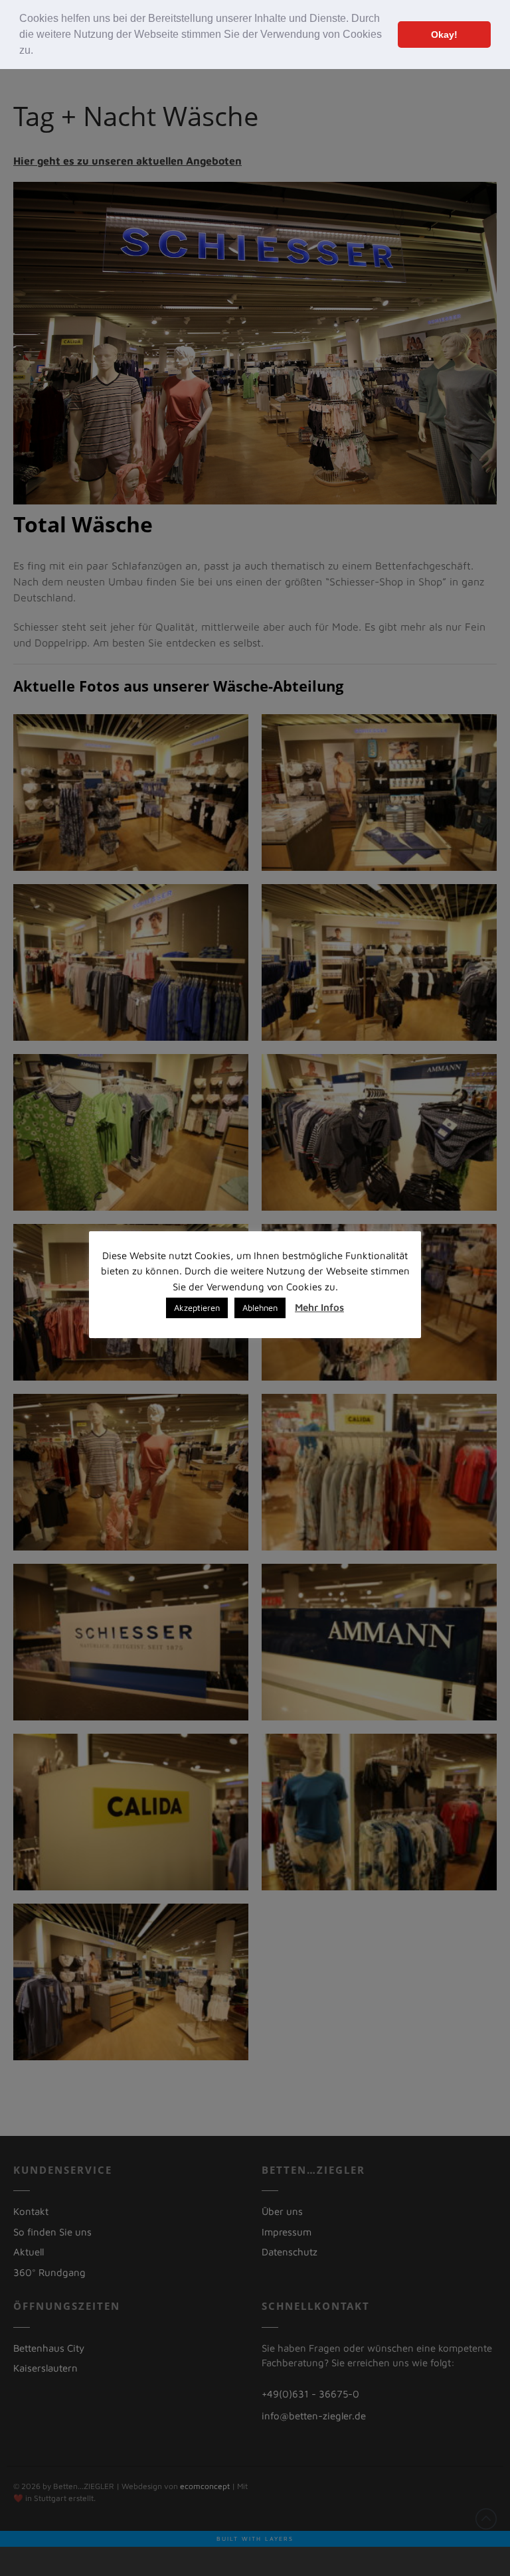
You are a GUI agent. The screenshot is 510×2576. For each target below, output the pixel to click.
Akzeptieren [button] (197, 1308)
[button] (38, 52)
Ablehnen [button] (260, 1308)
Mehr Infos (319, 1307)
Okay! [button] (444, 35)
